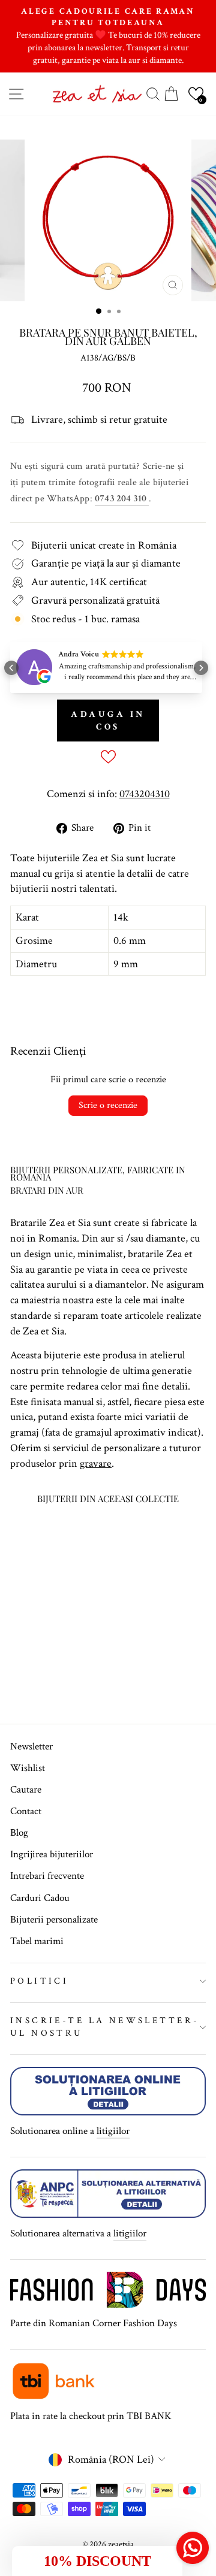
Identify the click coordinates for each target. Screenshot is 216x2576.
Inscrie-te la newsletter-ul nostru (105, 2027)
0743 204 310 (122, 499)
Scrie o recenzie (108, 1105)
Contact (26, 1811)
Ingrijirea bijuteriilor (52, 1854)
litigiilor (113, 2131)
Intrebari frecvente (47, 1876)
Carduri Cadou (40, 1898)
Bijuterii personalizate (54, 1920)
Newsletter (31, 1746)
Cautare (26, 1790)
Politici (39, 1981)
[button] (196, 94)
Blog (19, 1833)
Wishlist (28, 1768)
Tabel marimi (37, 1941)
